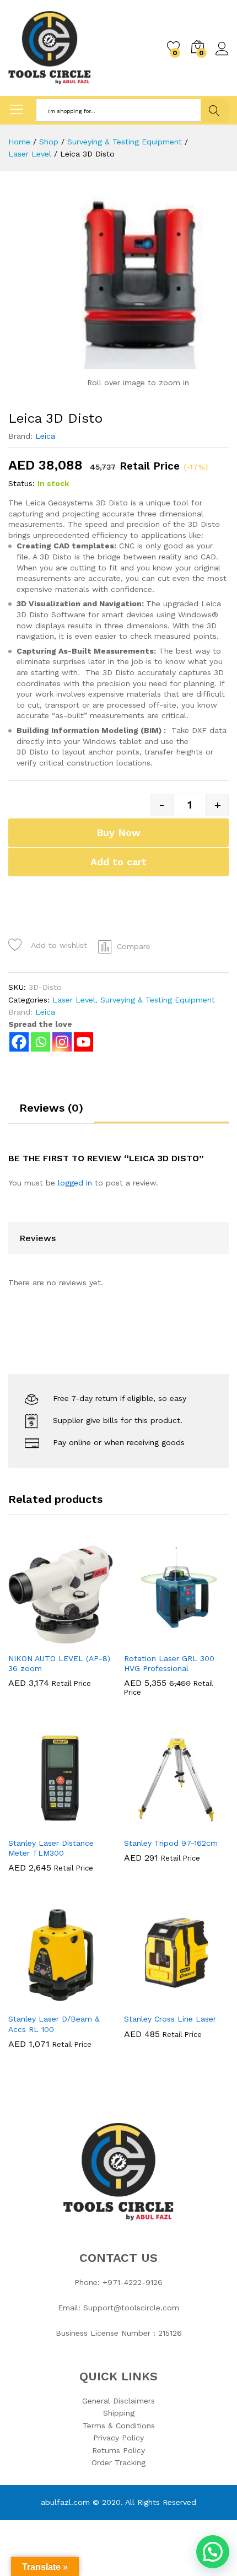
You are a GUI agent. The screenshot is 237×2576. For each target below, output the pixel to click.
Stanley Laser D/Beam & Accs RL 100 (54, 2024)
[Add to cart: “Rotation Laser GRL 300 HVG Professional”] (149, 1640)
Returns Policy (118, 2450)
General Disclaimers (118, 2401)
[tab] (51, 1113)
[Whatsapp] (41, 1042)
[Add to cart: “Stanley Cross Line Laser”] (149, 2001)
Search (215, 111)
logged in (75, 1183)
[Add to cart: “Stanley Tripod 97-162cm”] (149, 1825)
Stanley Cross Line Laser (170, 2019)
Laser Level (74, 1000)
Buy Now (118, 832)
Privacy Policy (118, 2438)
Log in (222, 56)
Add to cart (118, 862)
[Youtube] (84, 1042)
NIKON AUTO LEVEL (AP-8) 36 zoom (59, 1663)
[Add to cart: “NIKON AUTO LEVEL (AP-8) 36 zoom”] (34, 1640)
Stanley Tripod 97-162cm (171, 1843)
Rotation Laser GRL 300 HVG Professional (169, 1663)
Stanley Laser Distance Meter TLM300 (51, 1848)
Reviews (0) (51, 1108)
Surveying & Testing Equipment (158, 1000)
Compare (134, 946)
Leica (45, 436)
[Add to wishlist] (84, 1640)
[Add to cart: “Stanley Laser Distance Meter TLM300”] (34, 1825)
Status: (21, 483)
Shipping (119, 2413)
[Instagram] (62, 1042)
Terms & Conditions (119, 2426)
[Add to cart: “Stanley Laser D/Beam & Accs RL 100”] (34, 2001)
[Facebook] (19, 1042)
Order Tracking (118, 2462)
